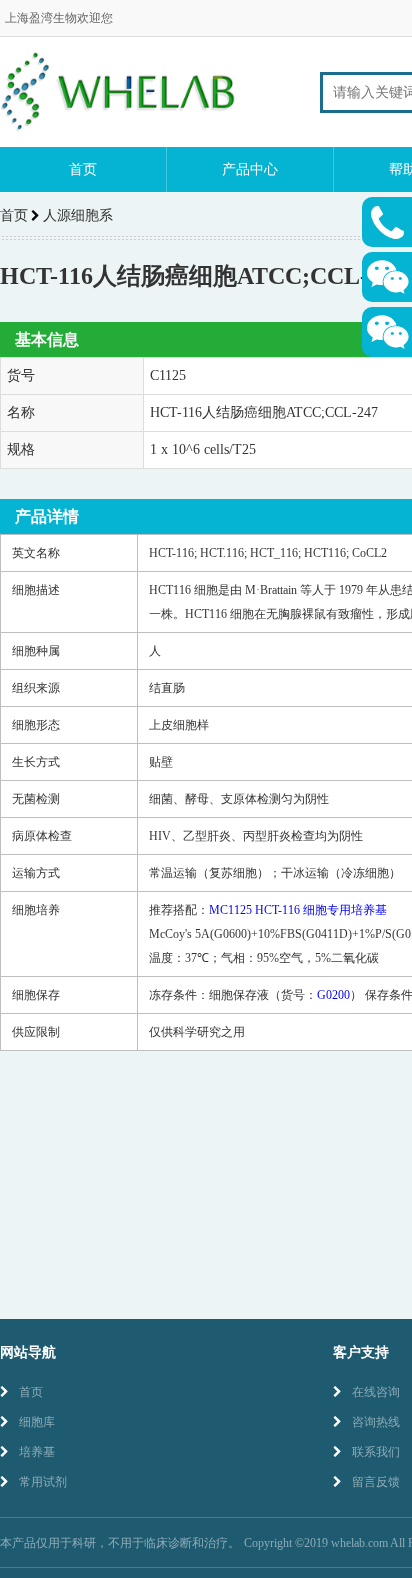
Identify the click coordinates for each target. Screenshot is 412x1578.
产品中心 (250, 169)
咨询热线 (376, 1422)
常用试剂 (43, 1482)
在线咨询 (376, 1392)
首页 (83, 169)
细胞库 (37, 1422)
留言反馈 (376, 1482)
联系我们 (376, 1452)
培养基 (37, 1452)
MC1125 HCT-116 (298, 910)
